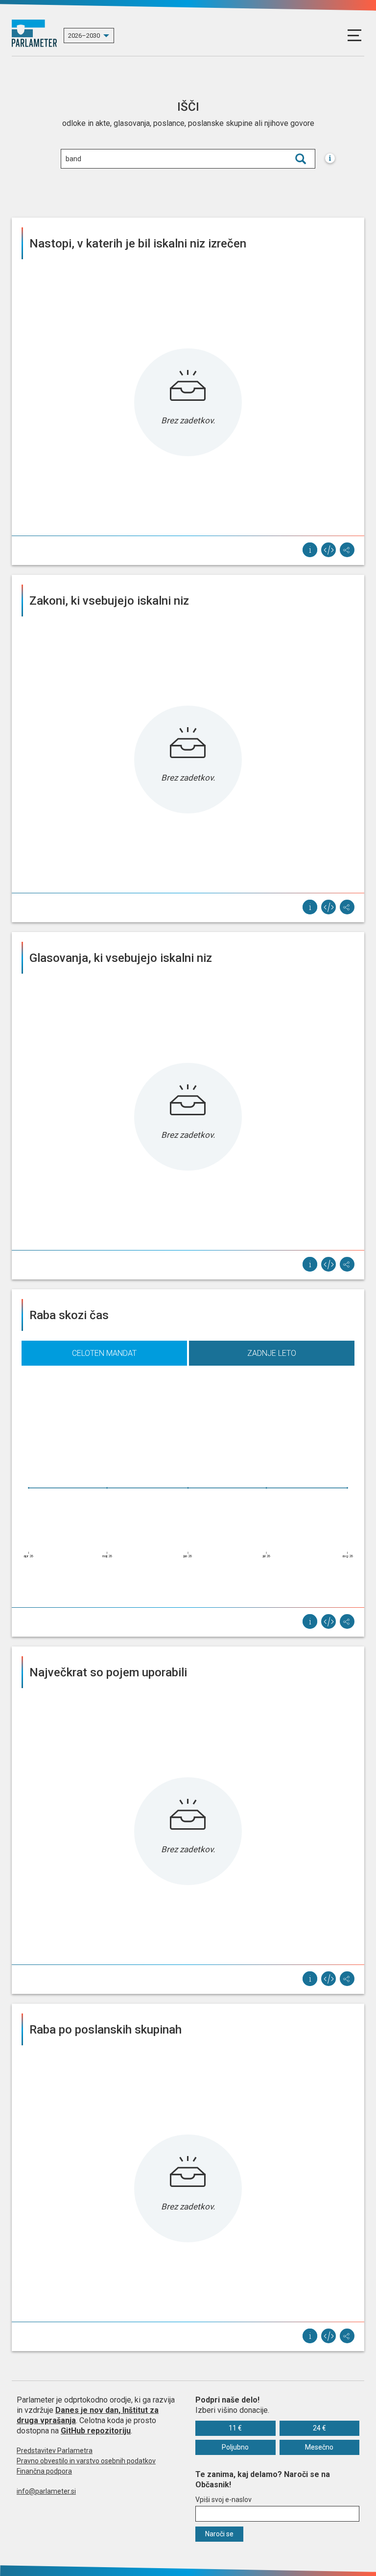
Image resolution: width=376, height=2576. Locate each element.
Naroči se (219, 2534)
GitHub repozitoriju (96, 2431)
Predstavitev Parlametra (55, 2451)
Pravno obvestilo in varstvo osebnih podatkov (86, 2461)
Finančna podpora (44, 2471)
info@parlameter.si (46, 2491)
